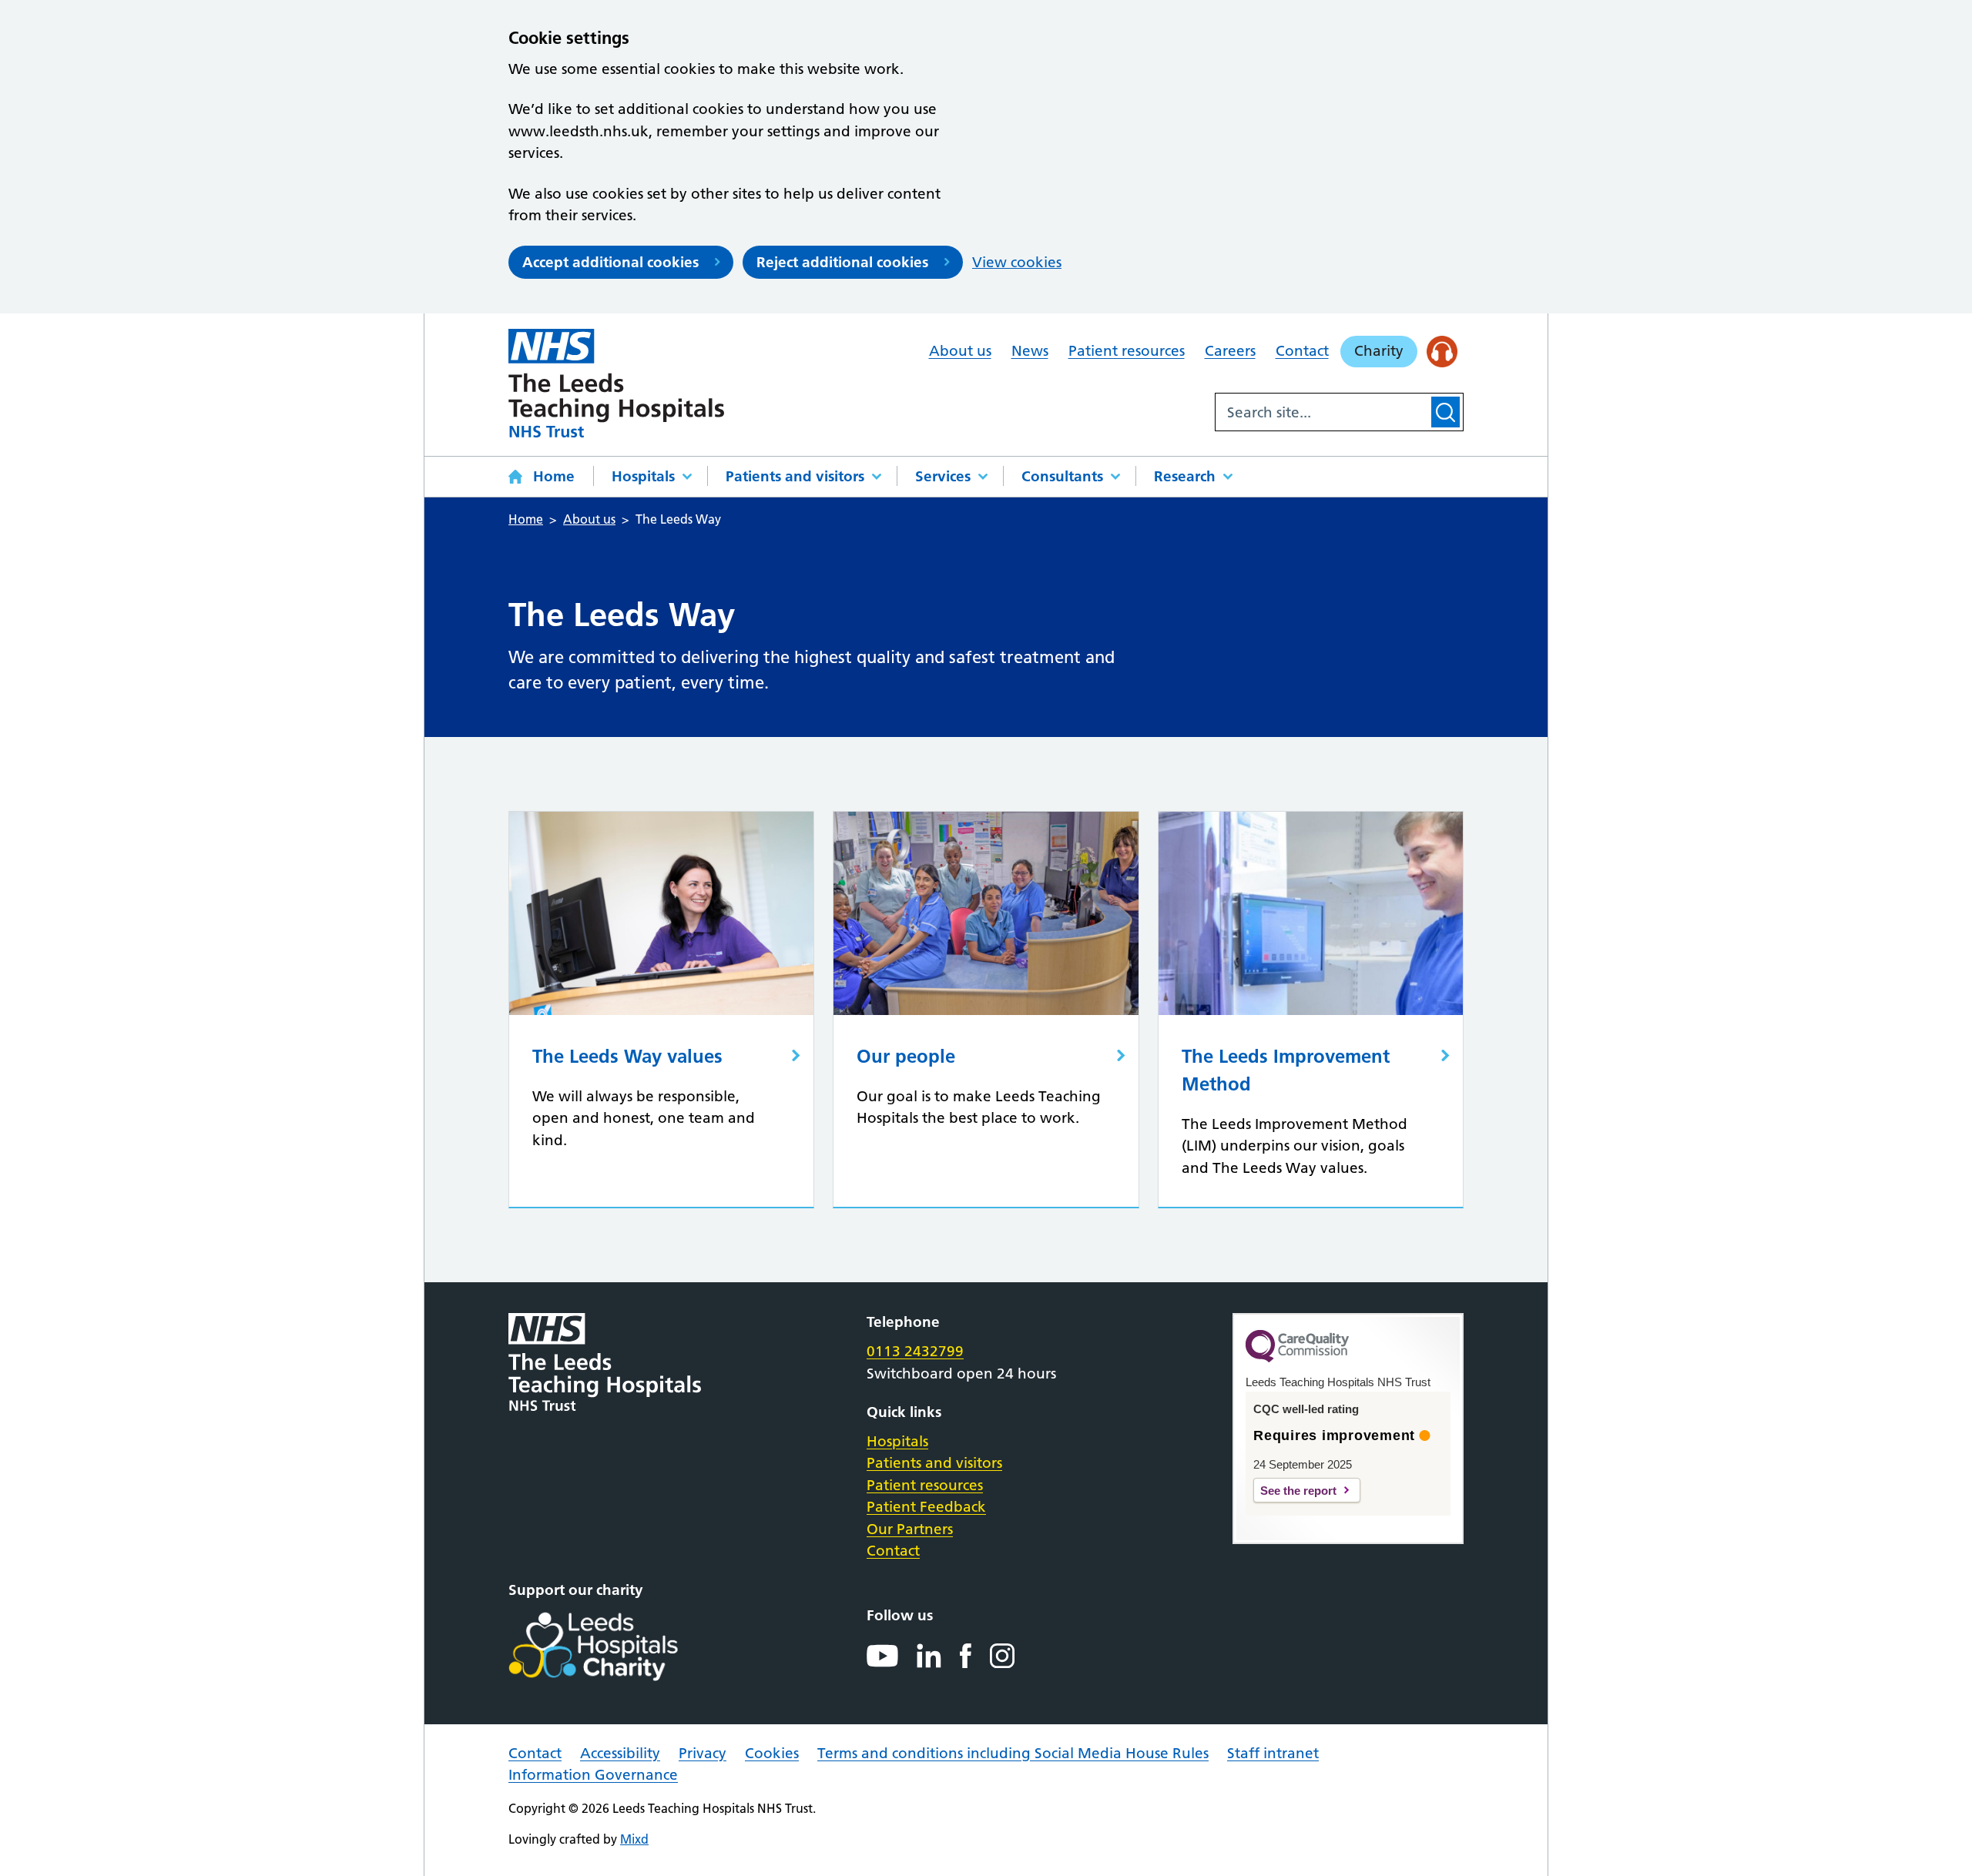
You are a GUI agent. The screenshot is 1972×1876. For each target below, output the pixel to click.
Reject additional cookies (842, 262)
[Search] (1445, 412)
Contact (1302, 351)
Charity (1379, 351)
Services (943, 476)
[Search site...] (1322, 412)
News (1030, 351)
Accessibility (620, 1753)
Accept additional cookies (610, 262)
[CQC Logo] (1297, 1358)
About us (960, 351)
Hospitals (643, 476)
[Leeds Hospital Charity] (618, 1647)
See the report (1298, 1491)
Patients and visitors (795, 476)
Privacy (703, 1753)
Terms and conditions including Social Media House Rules (1013, 1753)
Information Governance (593, 1775)
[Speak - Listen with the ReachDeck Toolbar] (1442, 352)
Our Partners (910, 1529)
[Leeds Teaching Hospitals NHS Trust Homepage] (616, 383)
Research (1185, 476)
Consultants (1062, 476)
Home (554, 476)
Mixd (634, 1839)
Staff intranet (1273, 1753)
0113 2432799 (915, 1351)
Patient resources (1127, 351)
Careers (1230, 351)
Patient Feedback (926, 1507)
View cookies (1017, 262)
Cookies (772, 1753)
